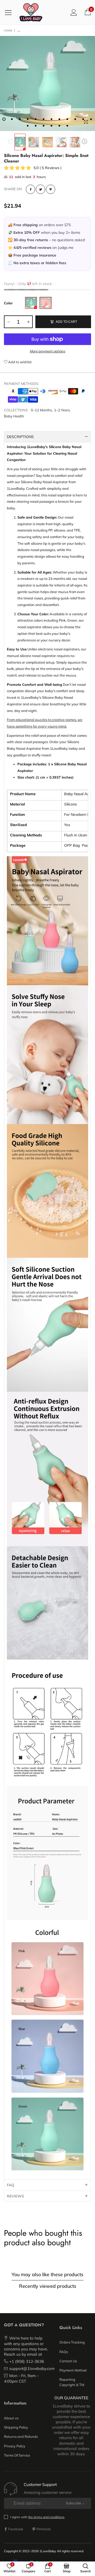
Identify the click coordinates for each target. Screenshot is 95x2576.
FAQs (64, 2352)
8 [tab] (59, 119)
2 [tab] (12, 119)
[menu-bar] (10, 12)
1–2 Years (62, 410)
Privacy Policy (15, 2446)
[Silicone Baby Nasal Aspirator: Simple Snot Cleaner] (34, 142)
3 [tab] (20, 119)
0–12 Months (41, 410)
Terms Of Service (17, 2455)
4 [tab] (28, 119)
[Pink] (46, 303)
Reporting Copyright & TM (72, 2382)
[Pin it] (51, 189)
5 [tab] (36, 119)
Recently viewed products (48, 2286)
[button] (11, 142)
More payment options (47, 351)
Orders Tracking (72, 2342)
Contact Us (68, 2361)
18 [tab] (67, 126)
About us (11, 2418)
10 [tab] (75, 119)
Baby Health (14, 416)
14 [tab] (36, 126)
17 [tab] (59, 126)
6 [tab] (44, 119)
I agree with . (38, 2517)
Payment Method (73, 2370)
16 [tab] (51, 126)
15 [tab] (44, 126)
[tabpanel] (47, 83)
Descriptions (20, 437)
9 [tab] (67, 119)
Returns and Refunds (21, 2437)
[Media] (86, 122)
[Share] (30, 189)
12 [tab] (91, 119)
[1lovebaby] (31, 12)
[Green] (31, 303)
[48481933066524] (47, 83)
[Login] (74, 12)
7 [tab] (51, 119)
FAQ (11, 2185)
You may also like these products (47, 2274)
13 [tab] (28, 126)
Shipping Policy (16, 2427)
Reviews (15, 2196)
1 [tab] (4, 119)
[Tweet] (41, 189)
